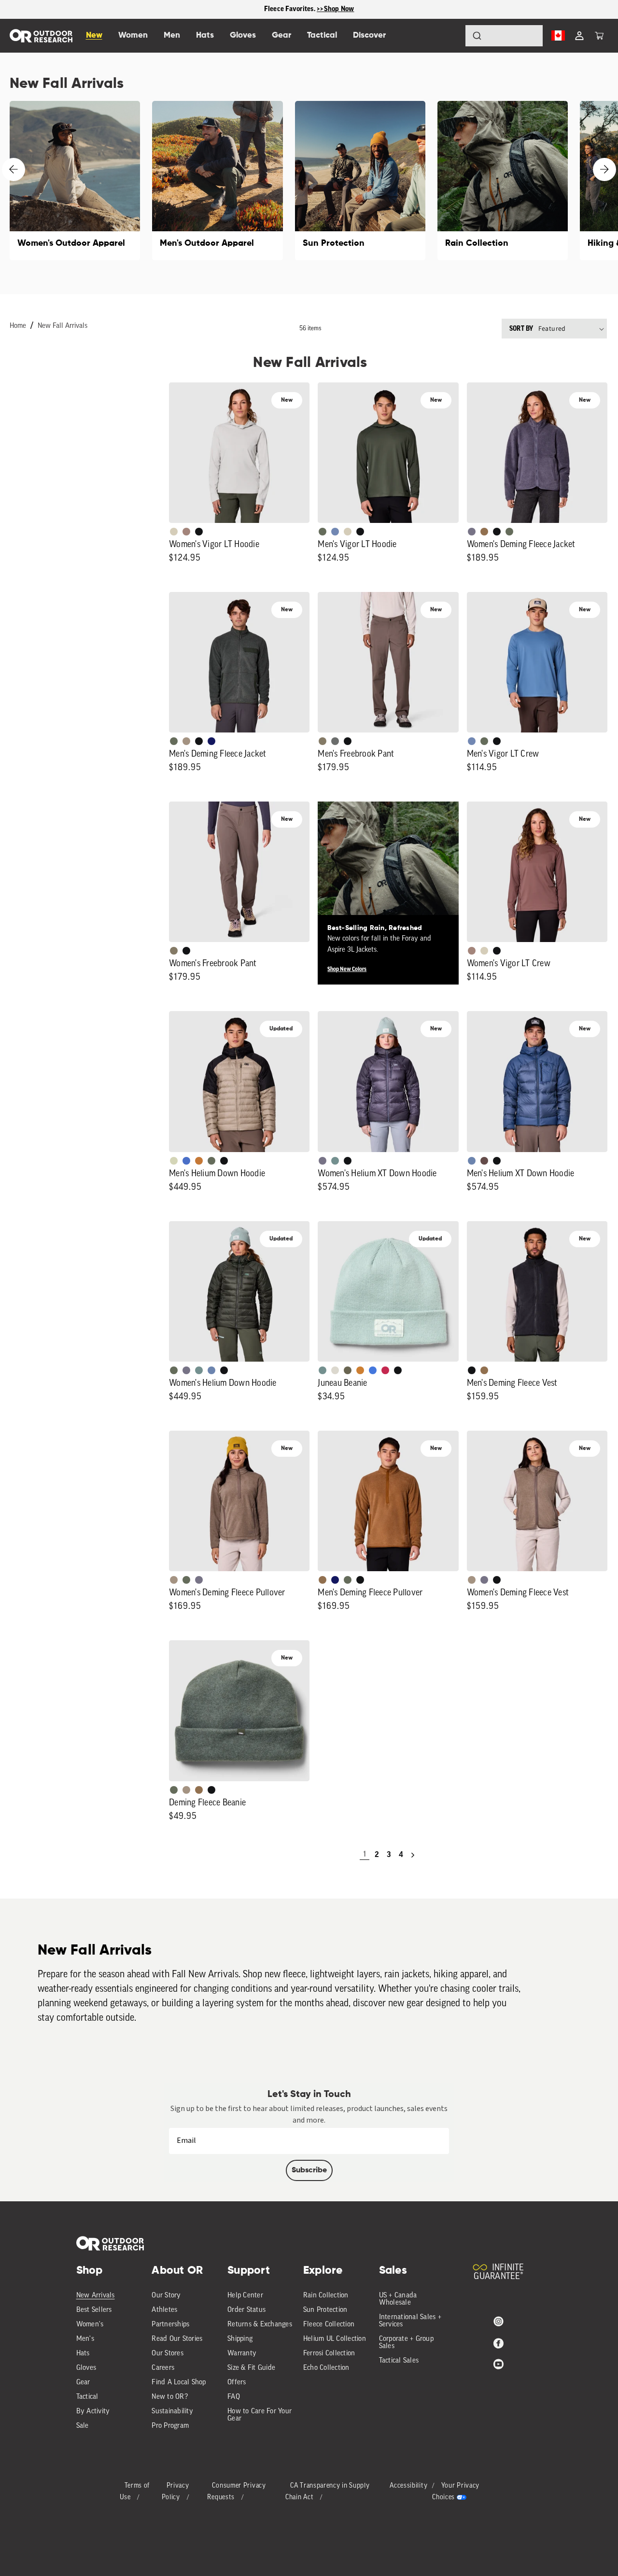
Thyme (335, 1161)
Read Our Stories (177, 2339)
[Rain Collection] (503, 181)
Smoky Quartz (472, 532)
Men (172, 35)
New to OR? (170, 2397)
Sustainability (172, 2412)
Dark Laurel (323, 532)
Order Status (246, 2310)
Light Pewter (335, 1370)
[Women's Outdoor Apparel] (75, 181)
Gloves (86, 2368)
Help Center (245, 2296)
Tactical (87, 2397)
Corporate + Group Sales (406, 2343)
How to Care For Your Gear (260, 2415)
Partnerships (170, 2325)
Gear (83, 2383)
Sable (186, 741)
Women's (90, 2325)
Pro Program (170, 2426)
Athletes (164, 2310)
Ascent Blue (335, 532)
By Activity (93, 2412)
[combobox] (504, 36)
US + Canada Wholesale (398, 2299)
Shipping (240, 2339)
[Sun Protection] (360, 181)
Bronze (360, 1370)
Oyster (174, 532)
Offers (237, 2383)
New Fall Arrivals (63, 326)
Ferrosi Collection (329, 2354)
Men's (85, 2339)
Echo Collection (326, 2368)
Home (18, 326)
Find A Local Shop (179, 2383)
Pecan (484, 532)
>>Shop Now (336, 9)
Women (133, 35)
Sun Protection (325, 2310)
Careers (163, 2368)
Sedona (199, 1161)
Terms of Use (135, 2492)
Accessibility (408, 2486)
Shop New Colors (347, 969)
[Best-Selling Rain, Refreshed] (388, 872)
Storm (335, 741)
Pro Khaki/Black (174, 1161)
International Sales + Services (410, 2321)
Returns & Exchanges (260, 2325)
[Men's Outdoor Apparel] (217, 181)
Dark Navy (211, 741)
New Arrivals (96, 2296)
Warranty (242, 2354)
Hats (83, 2354)
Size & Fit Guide (251, 2368)
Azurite (373, 1370)
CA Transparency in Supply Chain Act (328, 2492)
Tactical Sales (399, 2361)
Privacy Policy (176, 2492)
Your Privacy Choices (456, 2492)
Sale (83, 2426)
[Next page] (413, 1855)
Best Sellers (94, 2310)
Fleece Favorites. (291, 9)
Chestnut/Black (484, 1161)
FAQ (234, 2397)
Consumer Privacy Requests (236, 2492)
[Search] (450, 36)
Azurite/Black (186, 1161)
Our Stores (168, 2354)
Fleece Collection (329, 2325)
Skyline (472, 1161)
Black (199, 532)
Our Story (166, 2296)
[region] (309, 9)
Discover (369, 35)
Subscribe (309, 2170)
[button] (599, 36)
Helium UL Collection (335, 2339)
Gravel (323, 741)
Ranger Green (348, 1370)
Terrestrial (186, 532)
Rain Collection (326, 2296)
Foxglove (385, 1370)
